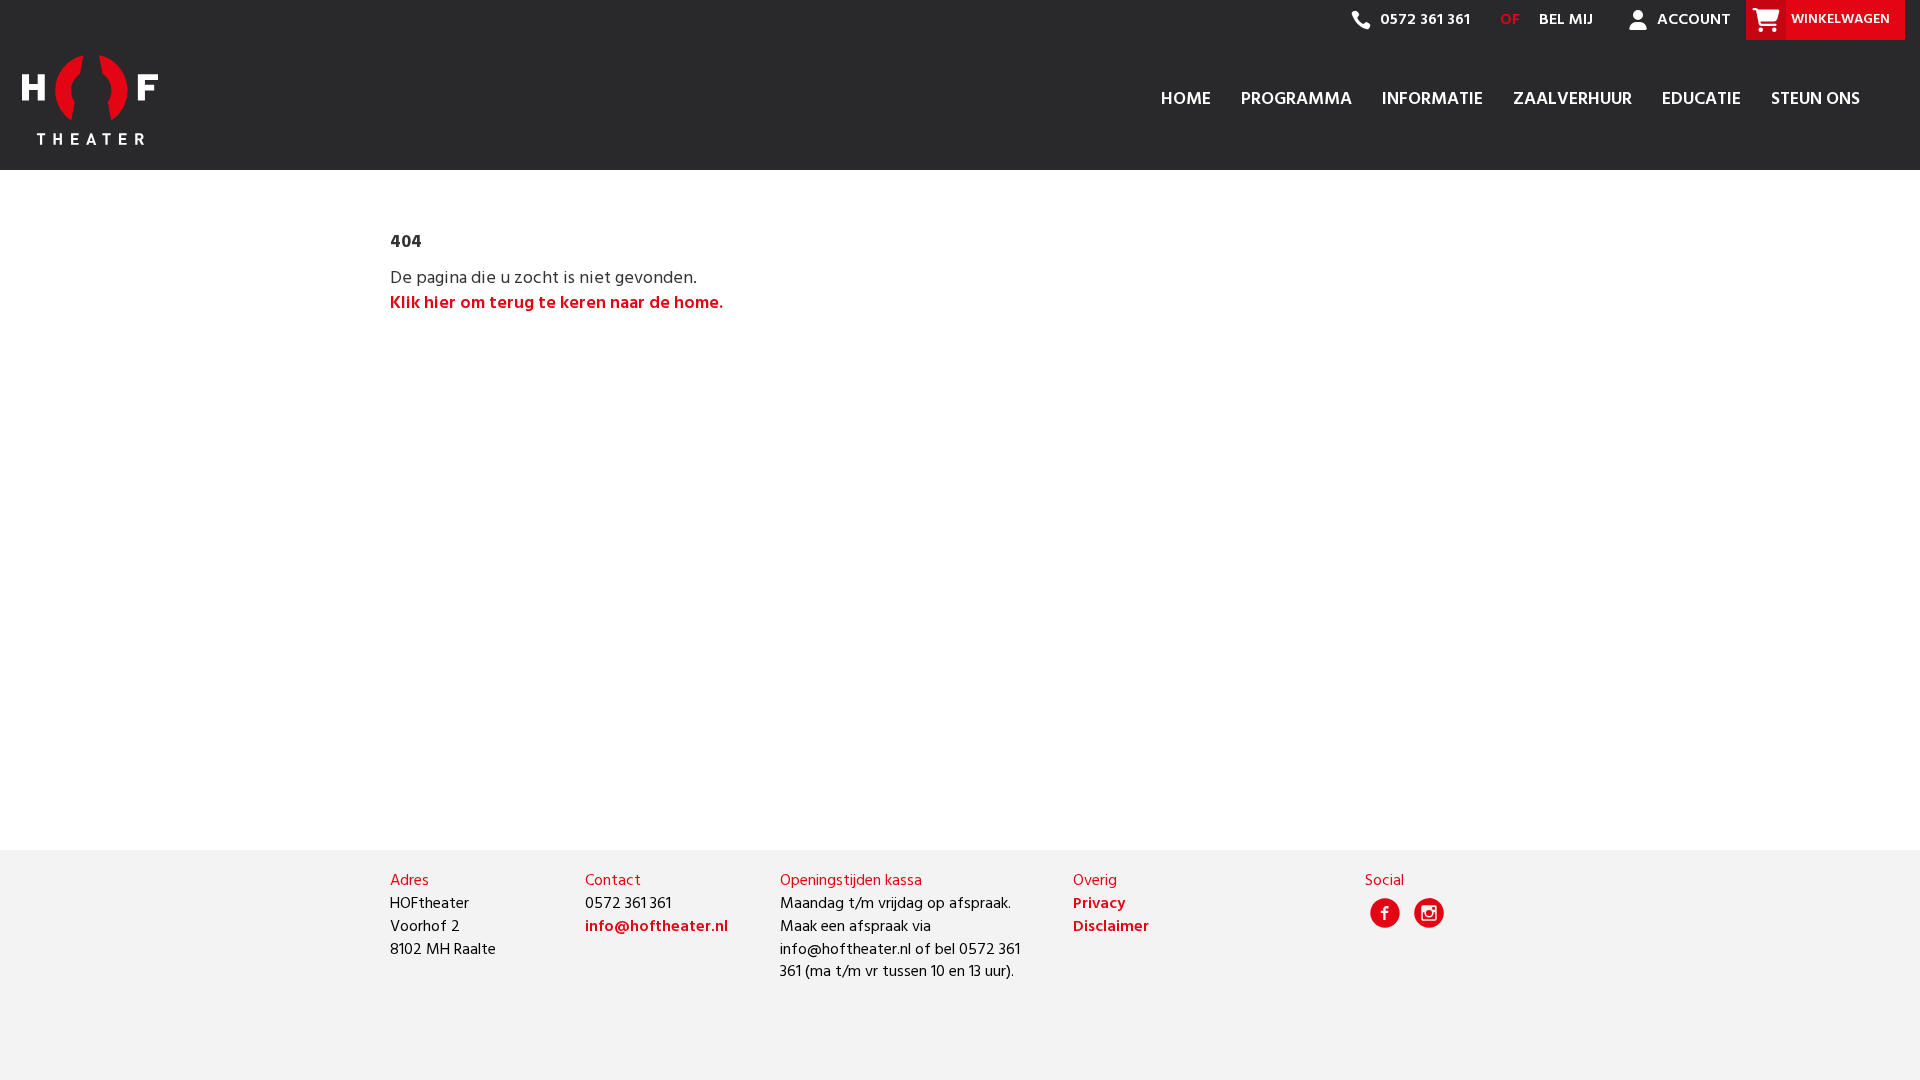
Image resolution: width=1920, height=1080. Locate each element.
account (1692, 20)
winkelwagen (1840, 19)
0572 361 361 (1423, 20)
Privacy (1099, 904)
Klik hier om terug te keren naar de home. (556, 303)
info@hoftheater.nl (656, 927)
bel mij (1566, 20)
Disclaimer (1111, 927)
